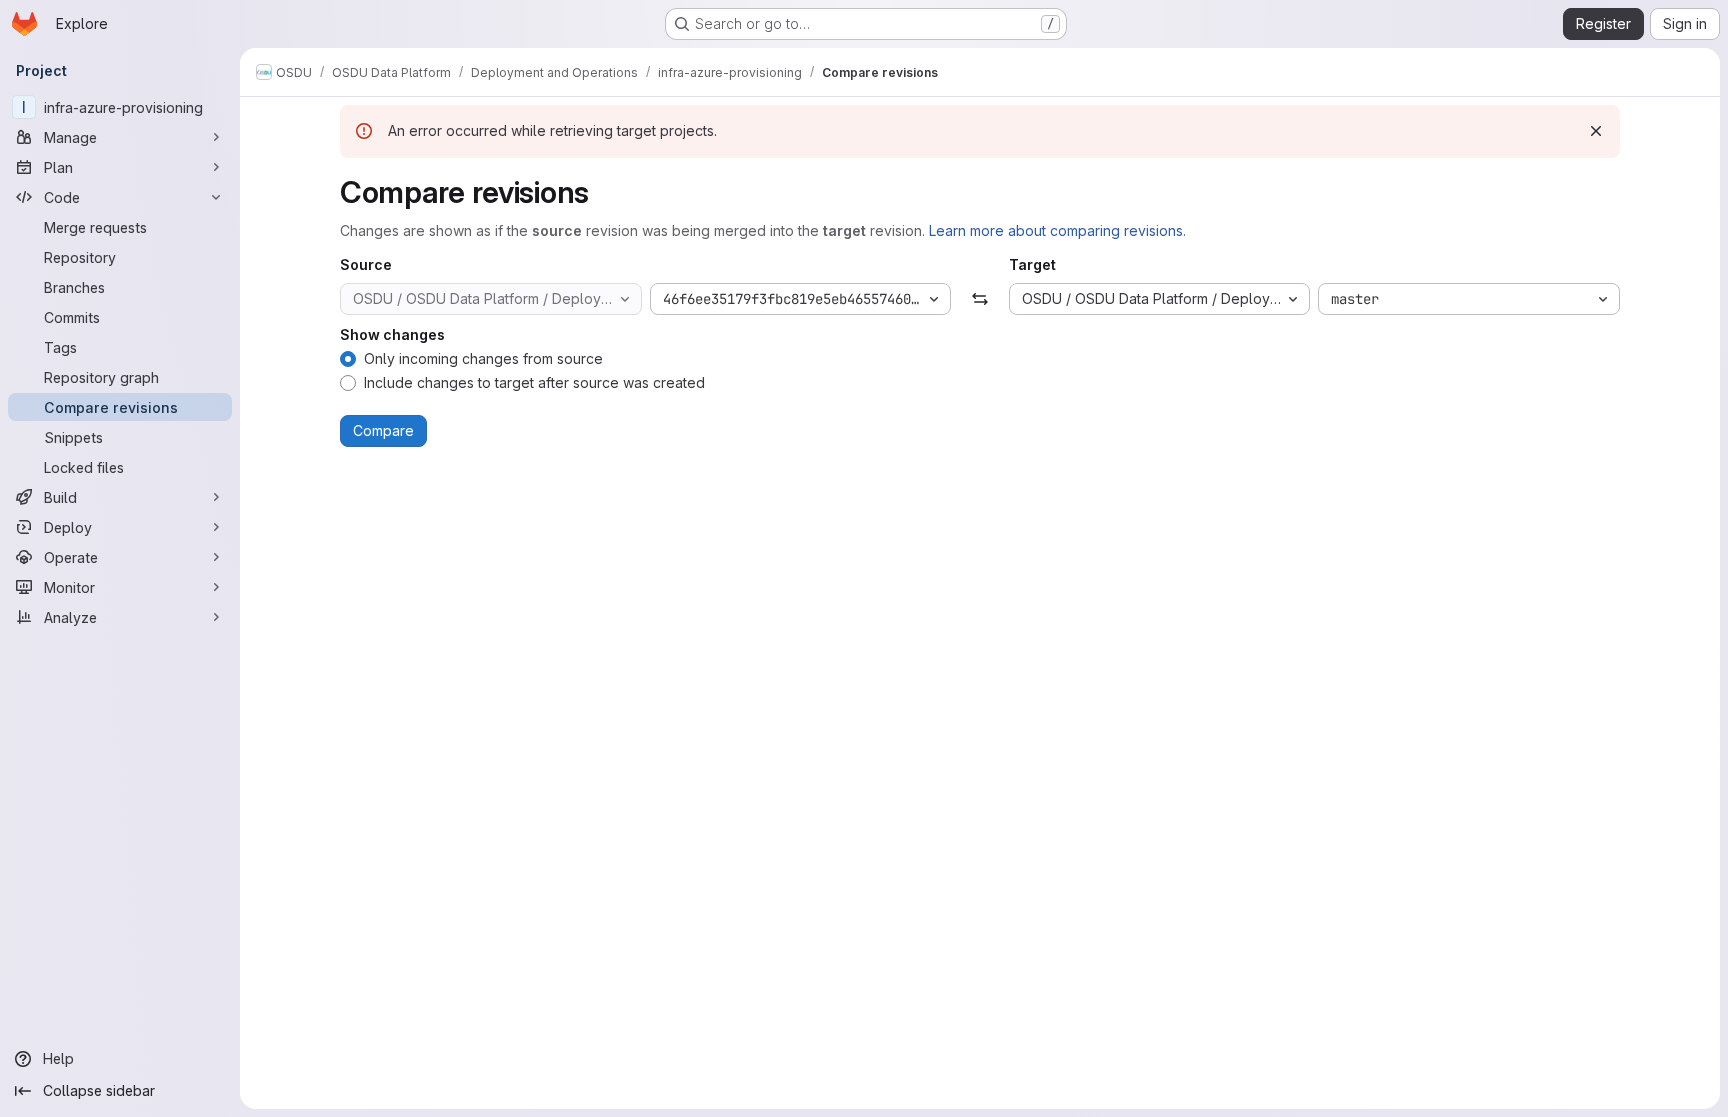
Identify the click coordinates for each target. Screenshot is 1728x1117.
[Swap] (979, 299)
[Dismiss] (1596, 131)
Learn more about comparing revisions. (1057, 230)
